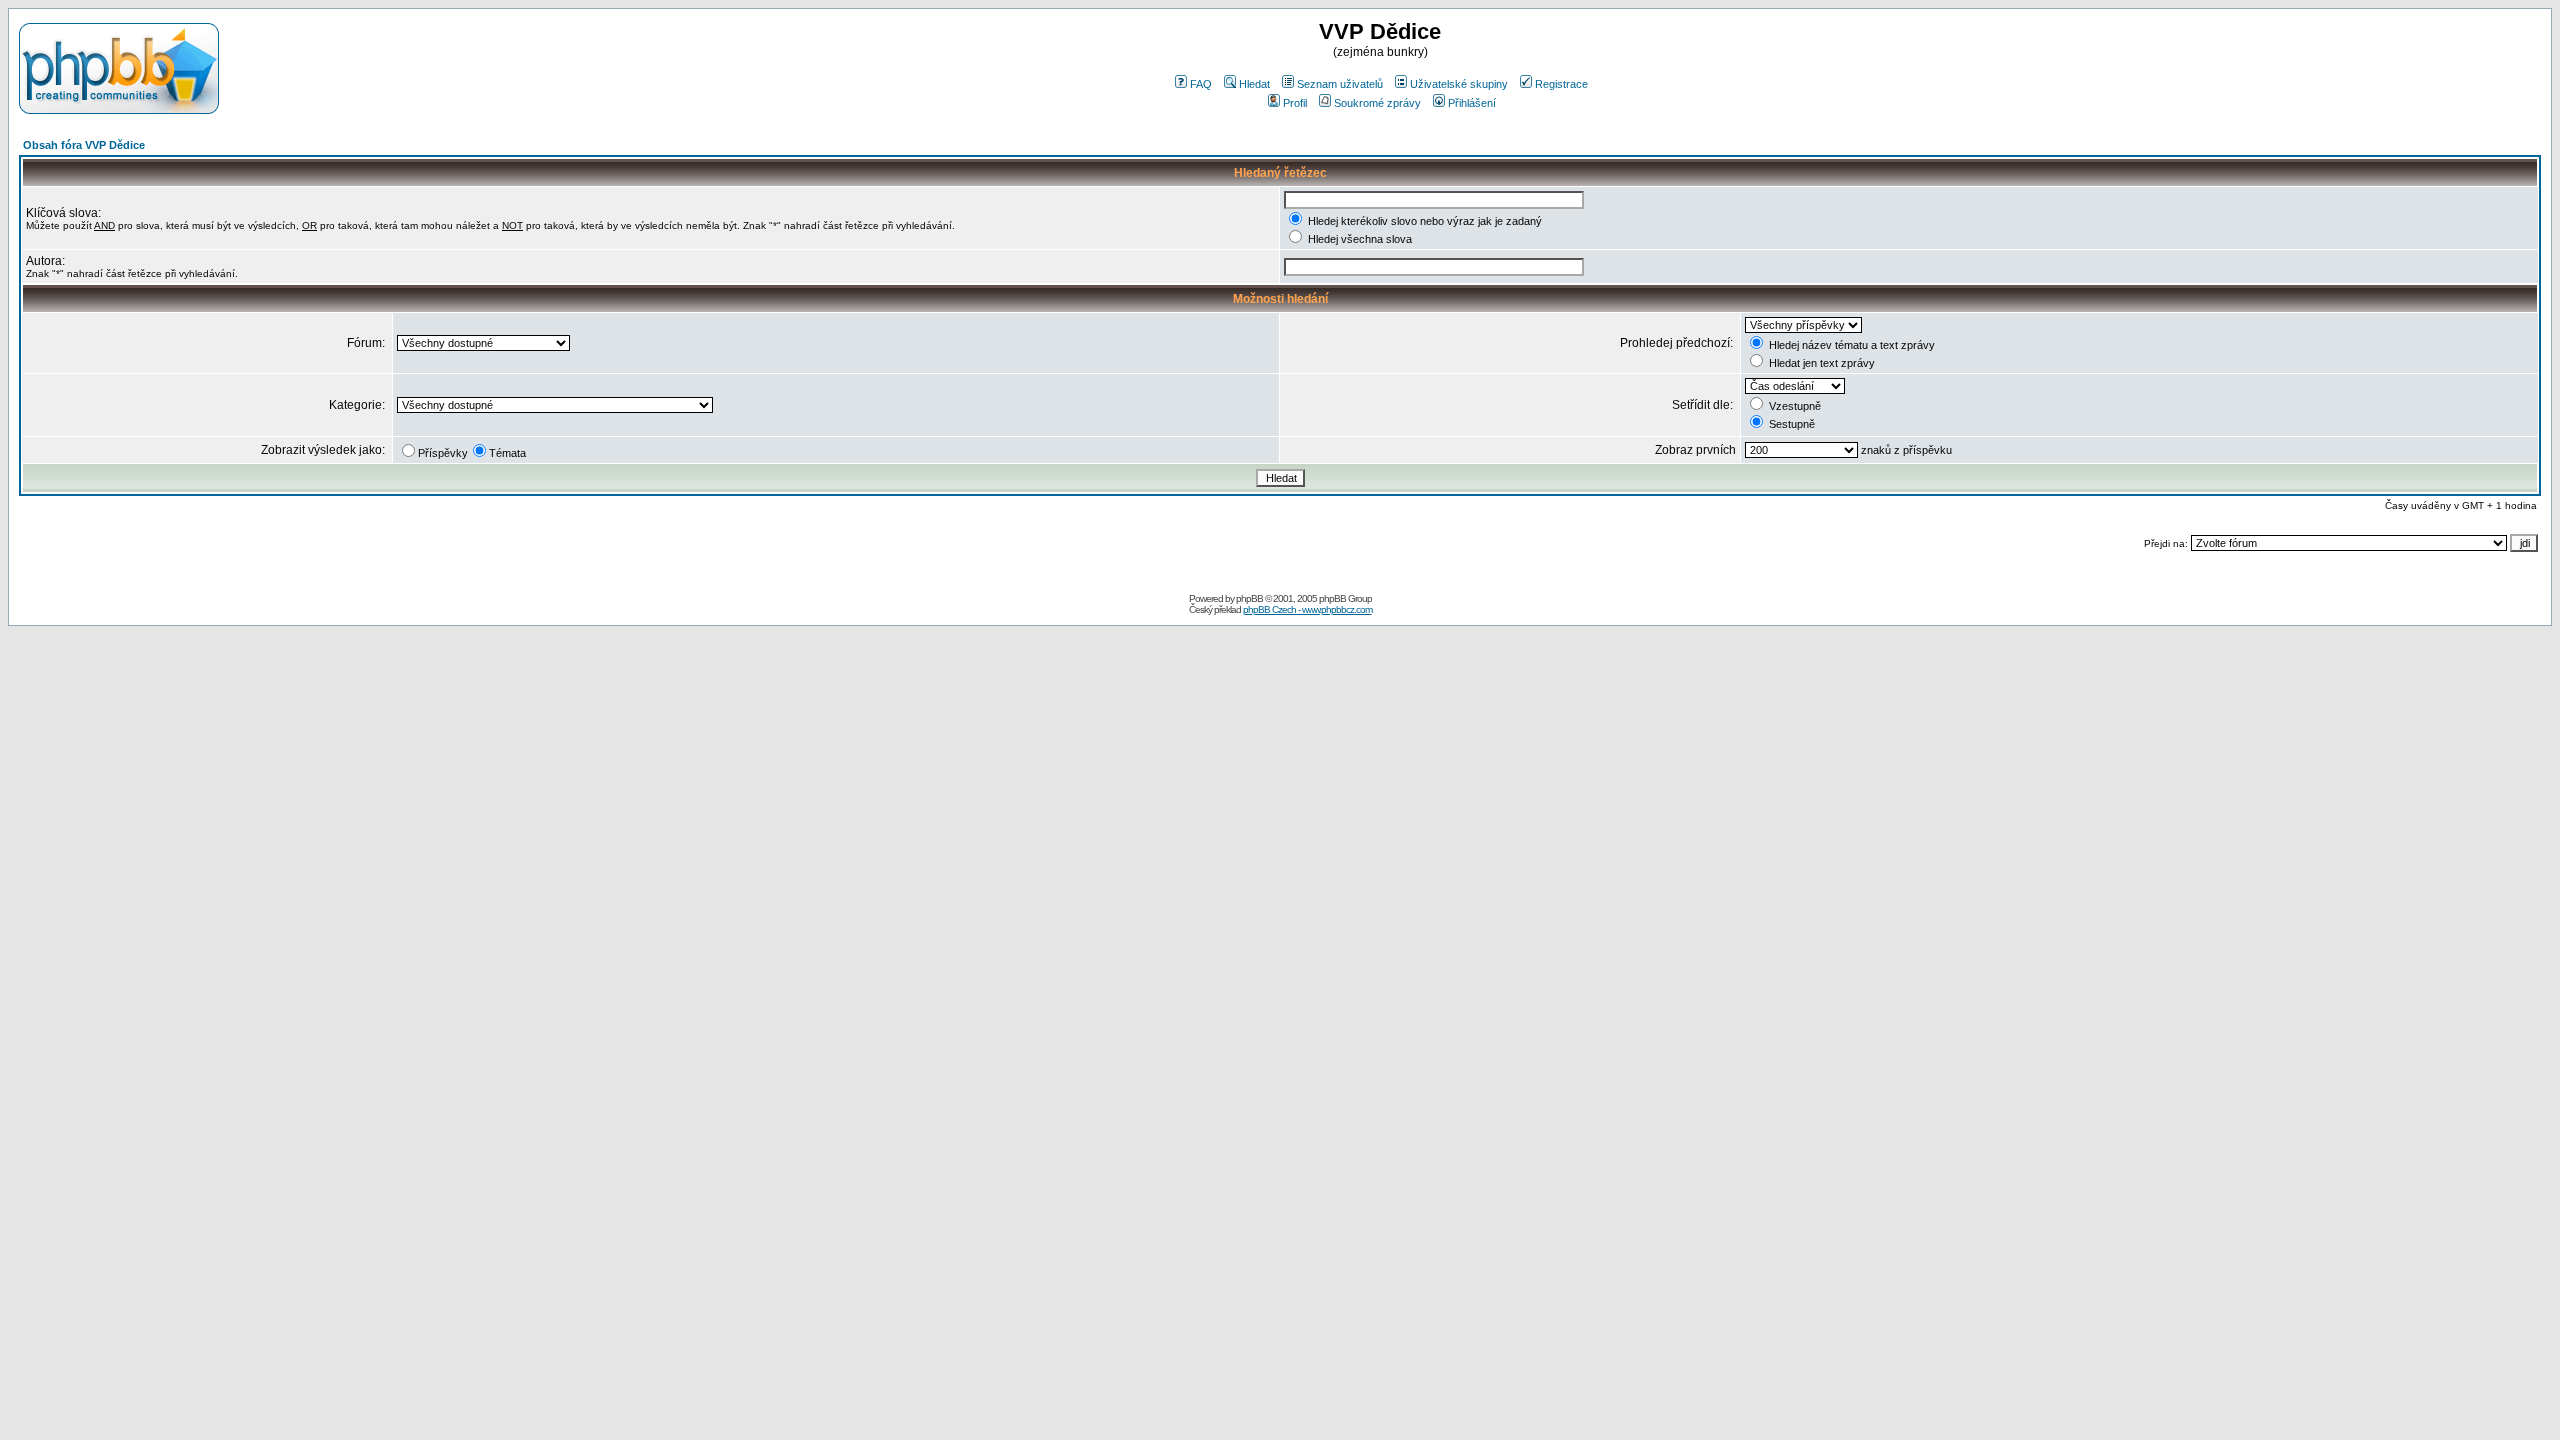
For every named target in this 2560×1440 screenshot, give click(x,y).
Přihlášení (1472, 103)
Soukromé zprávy (1377, 103)
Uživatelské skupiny (1459, 84)
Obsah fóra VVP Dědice (84, 145)
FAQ (1201, 84)
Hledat (1254, 84)
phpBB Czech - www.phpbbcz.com (1307, 609)
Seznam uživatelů (1340, 84)
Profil (1295, 103)
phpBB (1249, 598)
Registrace (1561, 84)
